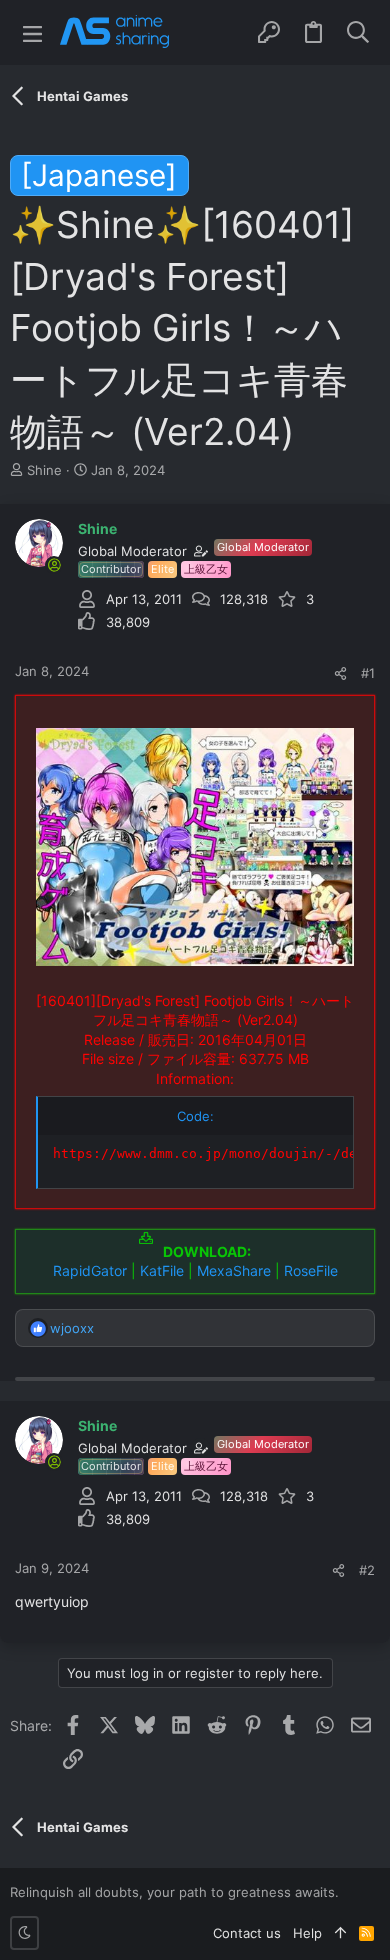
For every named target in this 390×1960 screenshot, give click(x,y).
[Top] (340, 1933)
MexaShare (234, 1270)
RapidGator (90, 1270)
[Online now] (54, 565)
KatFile (162, 1270)
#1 (368, 673)
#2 (367, 1570)
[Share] (340, 673)
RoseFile (311, 1270)
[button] (32, 32)
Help (307, 1933)
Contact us (247, 1933)
